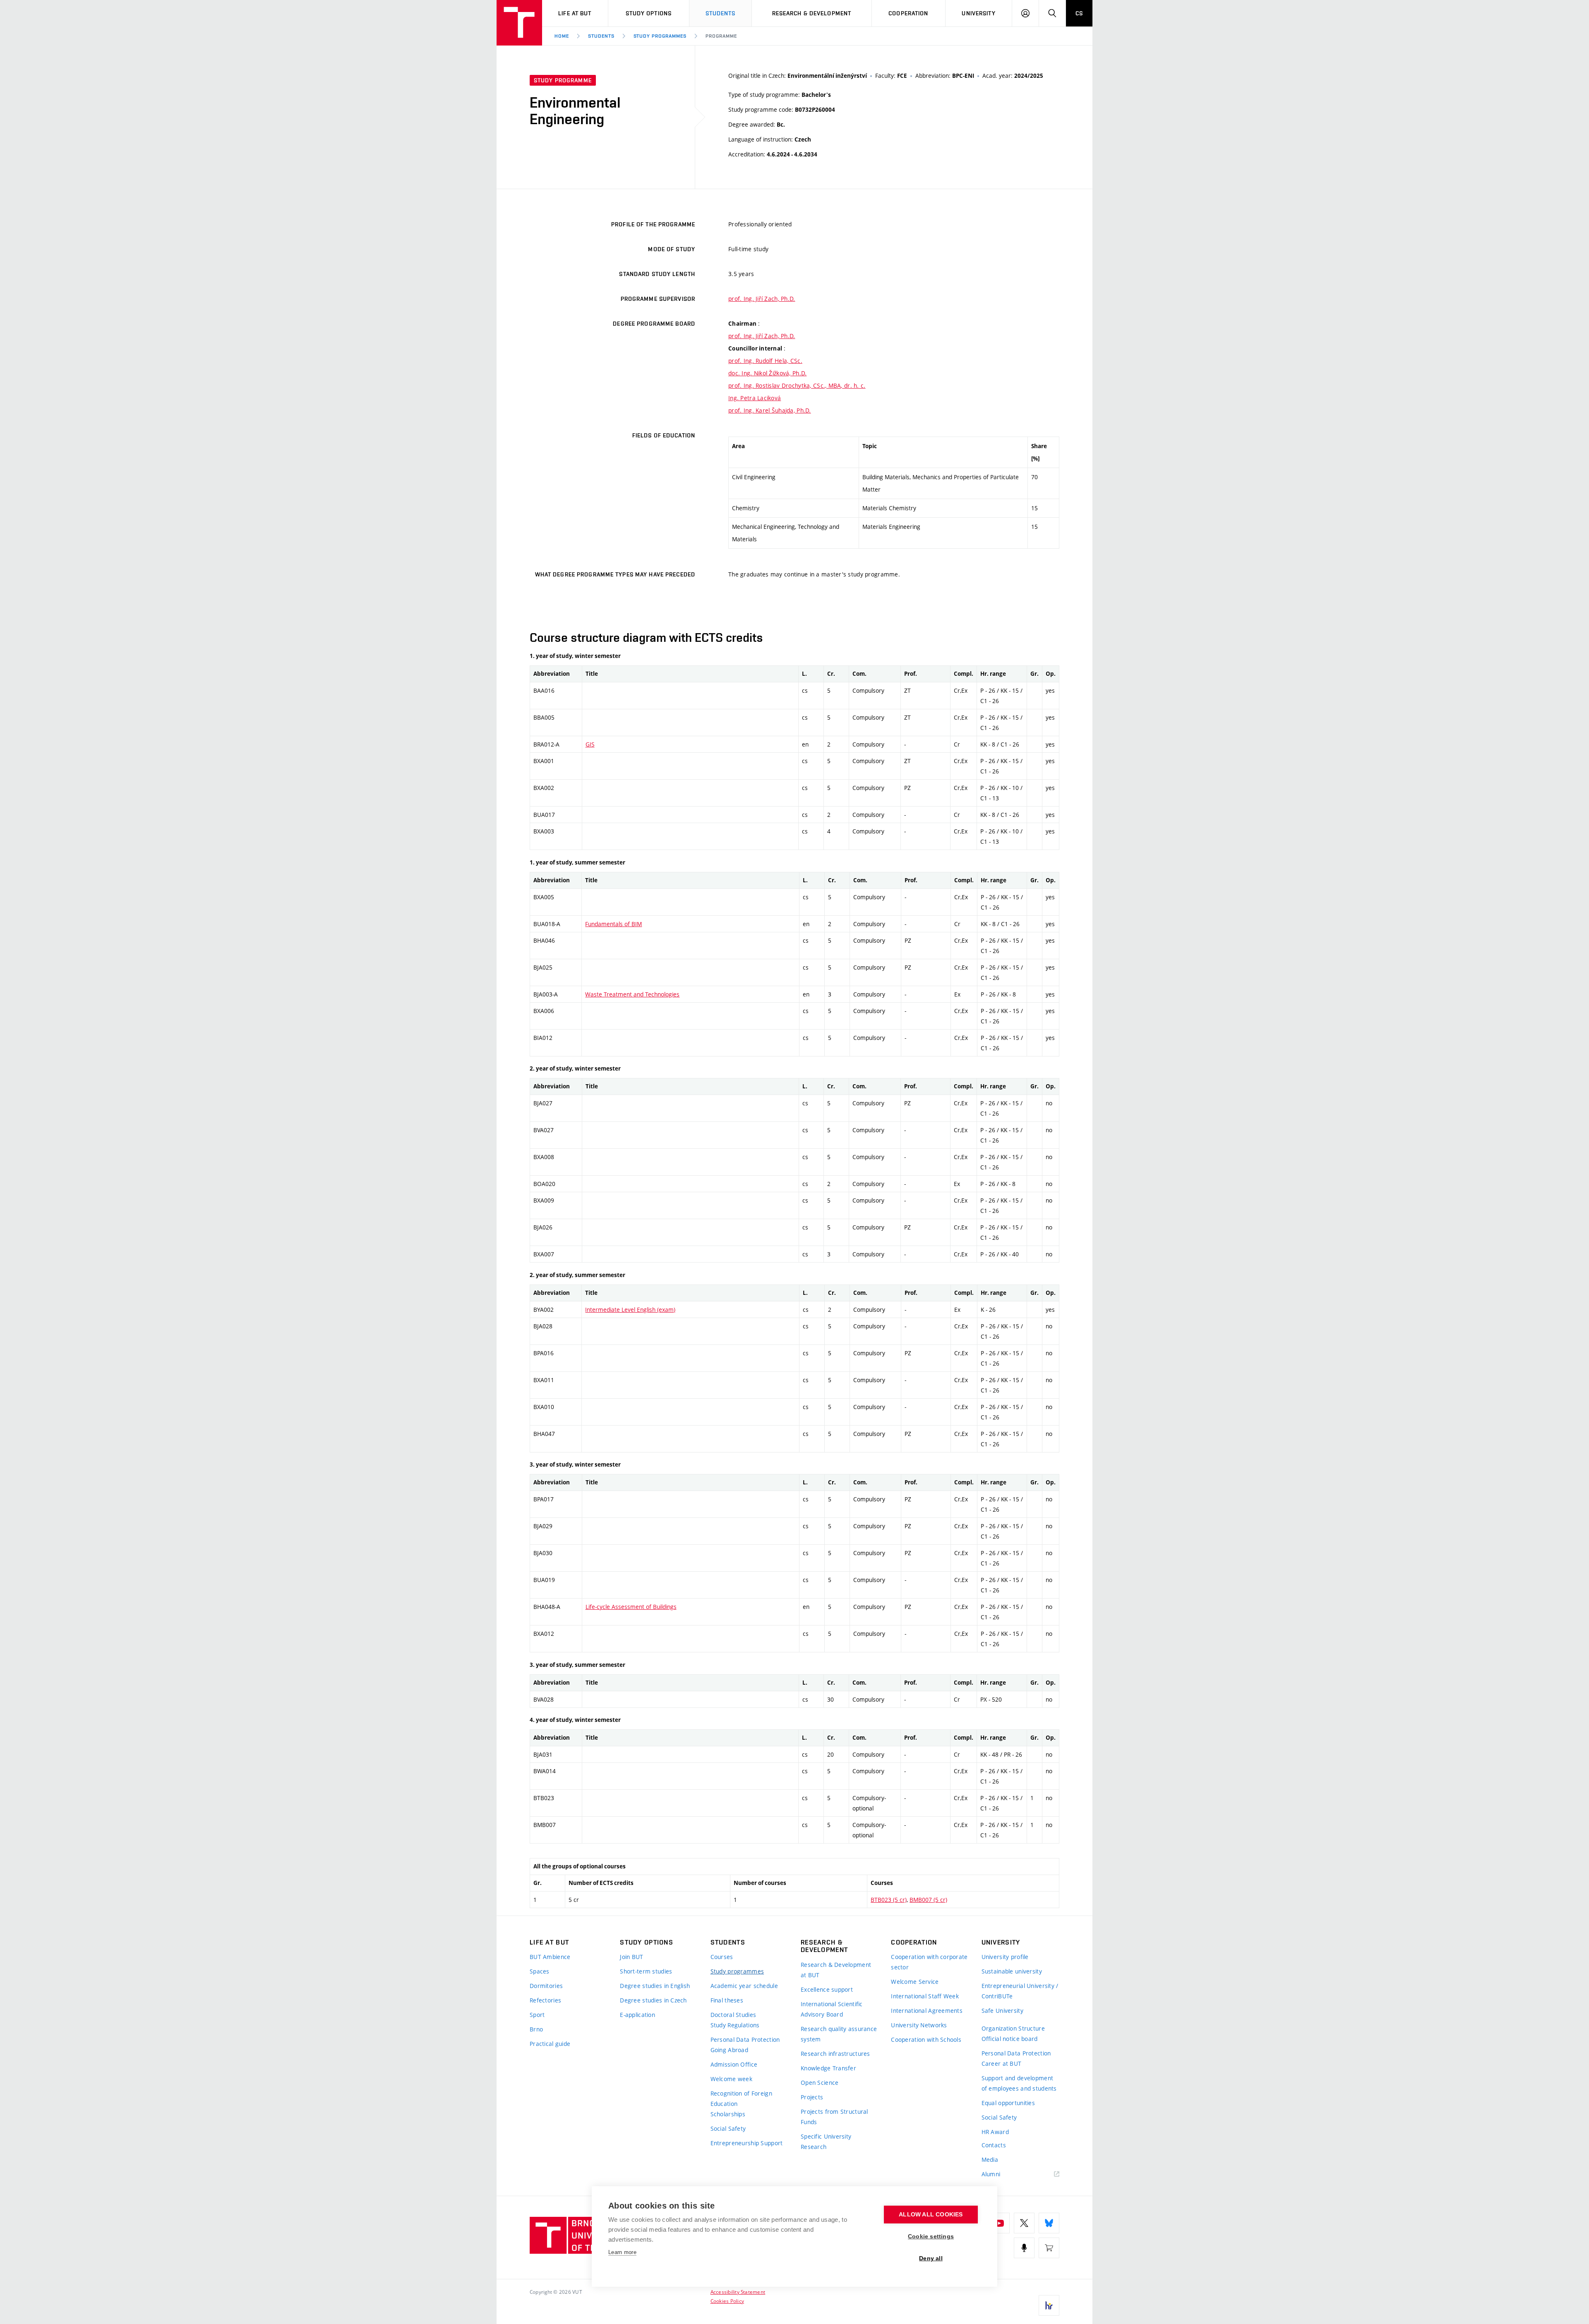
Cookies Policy (727, 2301)
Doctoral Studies (733, 2015)
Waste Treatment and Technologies (632, 994)
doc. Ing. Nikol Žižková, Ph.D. (767, 373)
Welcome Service (915, 1982)
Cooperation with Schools (926, 2040)
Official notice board (1010, 2039)
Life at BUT (575, 13)
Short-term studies (646, 1971)
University (978, 13)
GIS (590, 744)
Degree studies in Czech (653, 2000)
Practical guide (550, 2044)
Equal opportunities (1008, 2103)
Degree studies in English (655, 1986)
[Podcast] (1024, 2248)
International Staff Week (925, 1996)
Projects (812, 2097)
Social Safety (728, 2128)
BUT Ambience (550, 1957)
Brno (536, 2029)
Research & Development (812, 13)
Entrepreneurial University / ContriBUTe (1020, 1991)
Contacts (994, 2145)
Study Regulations (735, 2025)
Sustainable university (1012, 1971)
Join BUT (631, 1957)
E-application (637, 2015)
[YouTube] (999, 2223)
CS (1079, 13)
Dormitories (546, 1986)
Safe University (1002, 2011)
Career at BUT (1002, 2064)
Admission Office (734, 2064)
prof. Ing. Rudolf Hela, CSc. (765, 361)
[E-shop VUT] (1049, 2248)
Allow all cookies (931, 2215)
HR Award (995, 2132)
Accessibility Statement (738, 2292)
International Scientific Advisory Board (832, 2009)
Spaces (540, 1971)
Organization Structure (1013, 2028)
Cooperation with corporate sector (929, 1962)
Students (721, 13)
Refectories (545, 2000)
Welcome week (731, 2079)
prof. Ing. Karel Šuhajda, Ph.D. (770, 410)
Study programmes (660, 36)
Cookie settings (931, 2236)
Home (562, 36)
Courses (722, 1957)
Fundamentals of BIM (613, 924)
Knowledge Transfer (828, 2068)
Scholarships (728, 2114)
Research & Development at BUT (836, 1970)
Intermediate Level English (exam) (630, 1310)
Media (990, 2160)
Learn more (622, 2252)
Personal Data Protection (745, 2040)
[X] (1024, 2223)
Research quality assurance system (839, 2034)
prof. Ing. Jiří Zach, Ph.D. (762, 299)
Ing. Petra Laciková (755, 398)
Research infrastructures (835, 2054)
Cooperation (908, 13)
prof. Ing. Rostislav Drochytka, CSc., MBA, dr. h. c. (797, 385)
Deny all (931, 2258)
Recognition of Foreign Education (741, 2098)
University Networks (919, 2025)
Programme (721, 36)
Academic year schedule (744, 1986)
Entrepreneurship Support (747, 2143)
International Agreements (927, 2011)
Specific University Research (826, 2142)
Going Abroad (729, 2050)
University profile (1005, 1957)
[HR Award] (1049, 2305)
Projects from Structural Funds (834, 2117)
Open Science (820, 2083)
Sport (537, 2015)
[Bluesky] (1049, 2223)
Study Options (649, 13)
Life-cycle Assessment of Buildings (631, 1607)
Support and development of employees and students (1019, 2083)
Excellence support (827, 1989)
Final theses (727, 2000)
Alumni (991, 2174)
